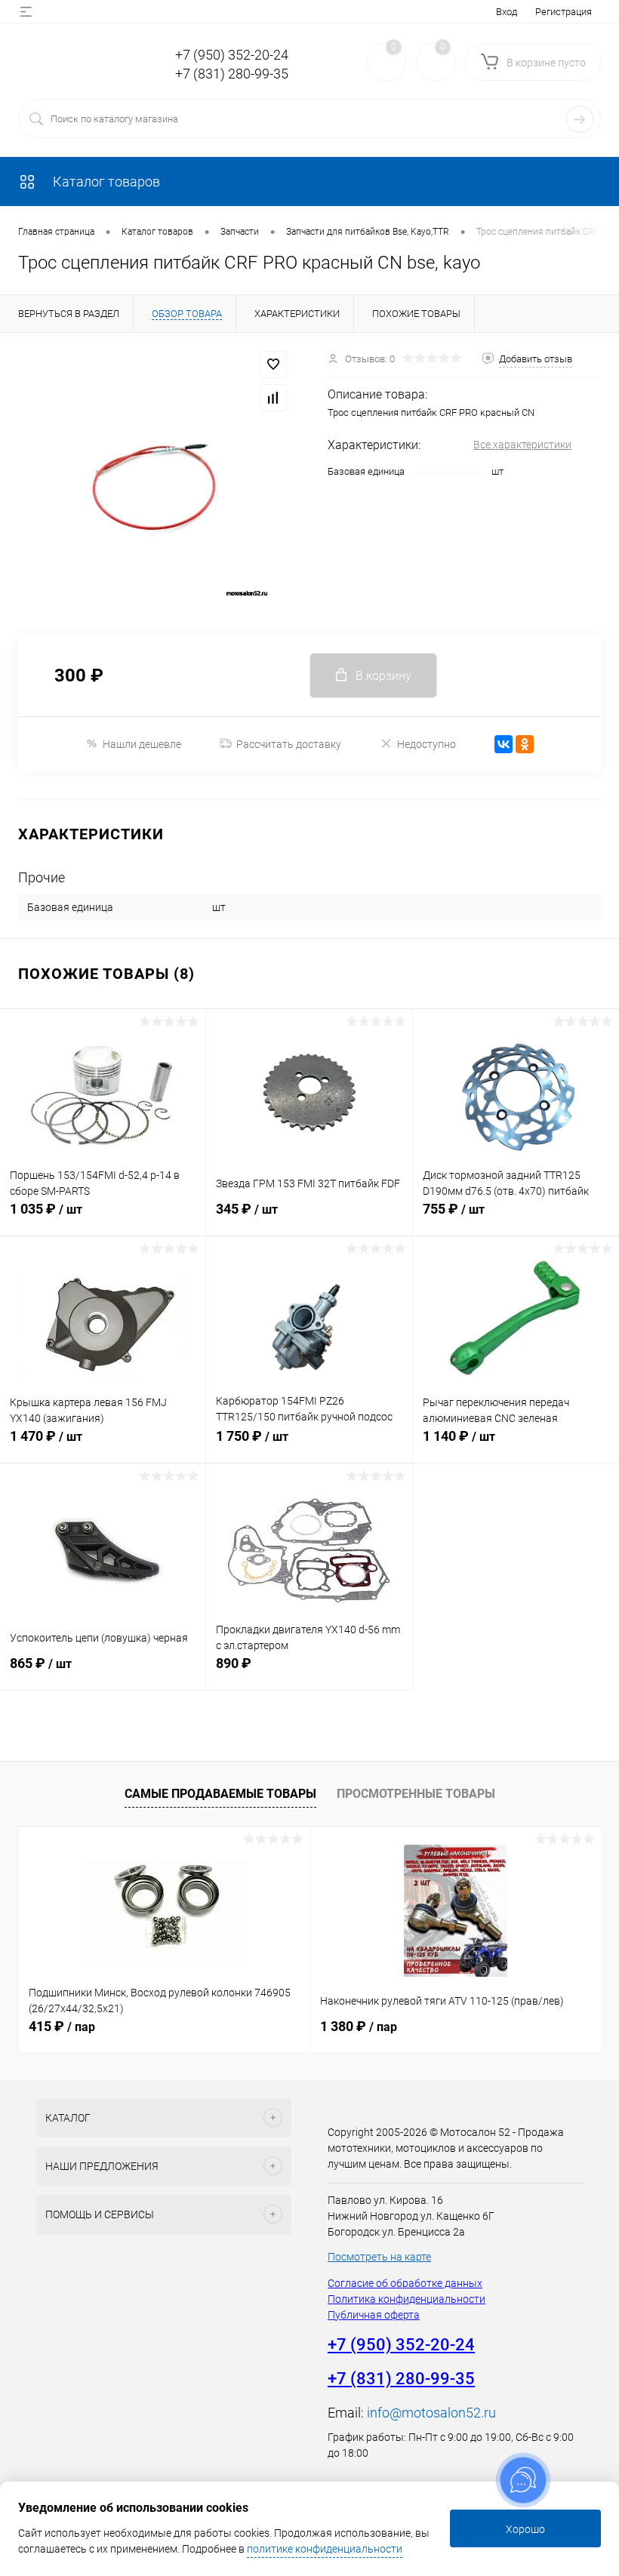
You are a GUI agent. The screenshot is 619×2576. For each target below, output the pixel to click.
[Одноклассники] (525, 744)
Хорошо (525, 2529)
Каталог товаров (105, 182)
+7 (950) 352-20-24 (232, 55)
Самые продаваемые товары (220, 1794)
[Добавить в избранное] (273, 365)
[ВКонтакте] (504, 744)
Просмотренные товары (416, 1794)
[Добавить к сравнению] (273, 398)
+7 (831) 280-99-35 (232, 74)
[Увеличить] (155, 484)
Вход (507, 12)
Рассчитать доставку (289, 744)
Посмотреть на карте (379, 2257)
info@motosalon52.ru (431, 2413)
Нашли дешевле (142, 744)
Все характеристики (522, 445)
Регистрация (564, 12)
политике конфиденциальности (325, 2549)
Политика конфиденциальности (407, 2299)
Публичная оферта (374, 2315)
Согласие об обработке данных (405, 2283)
